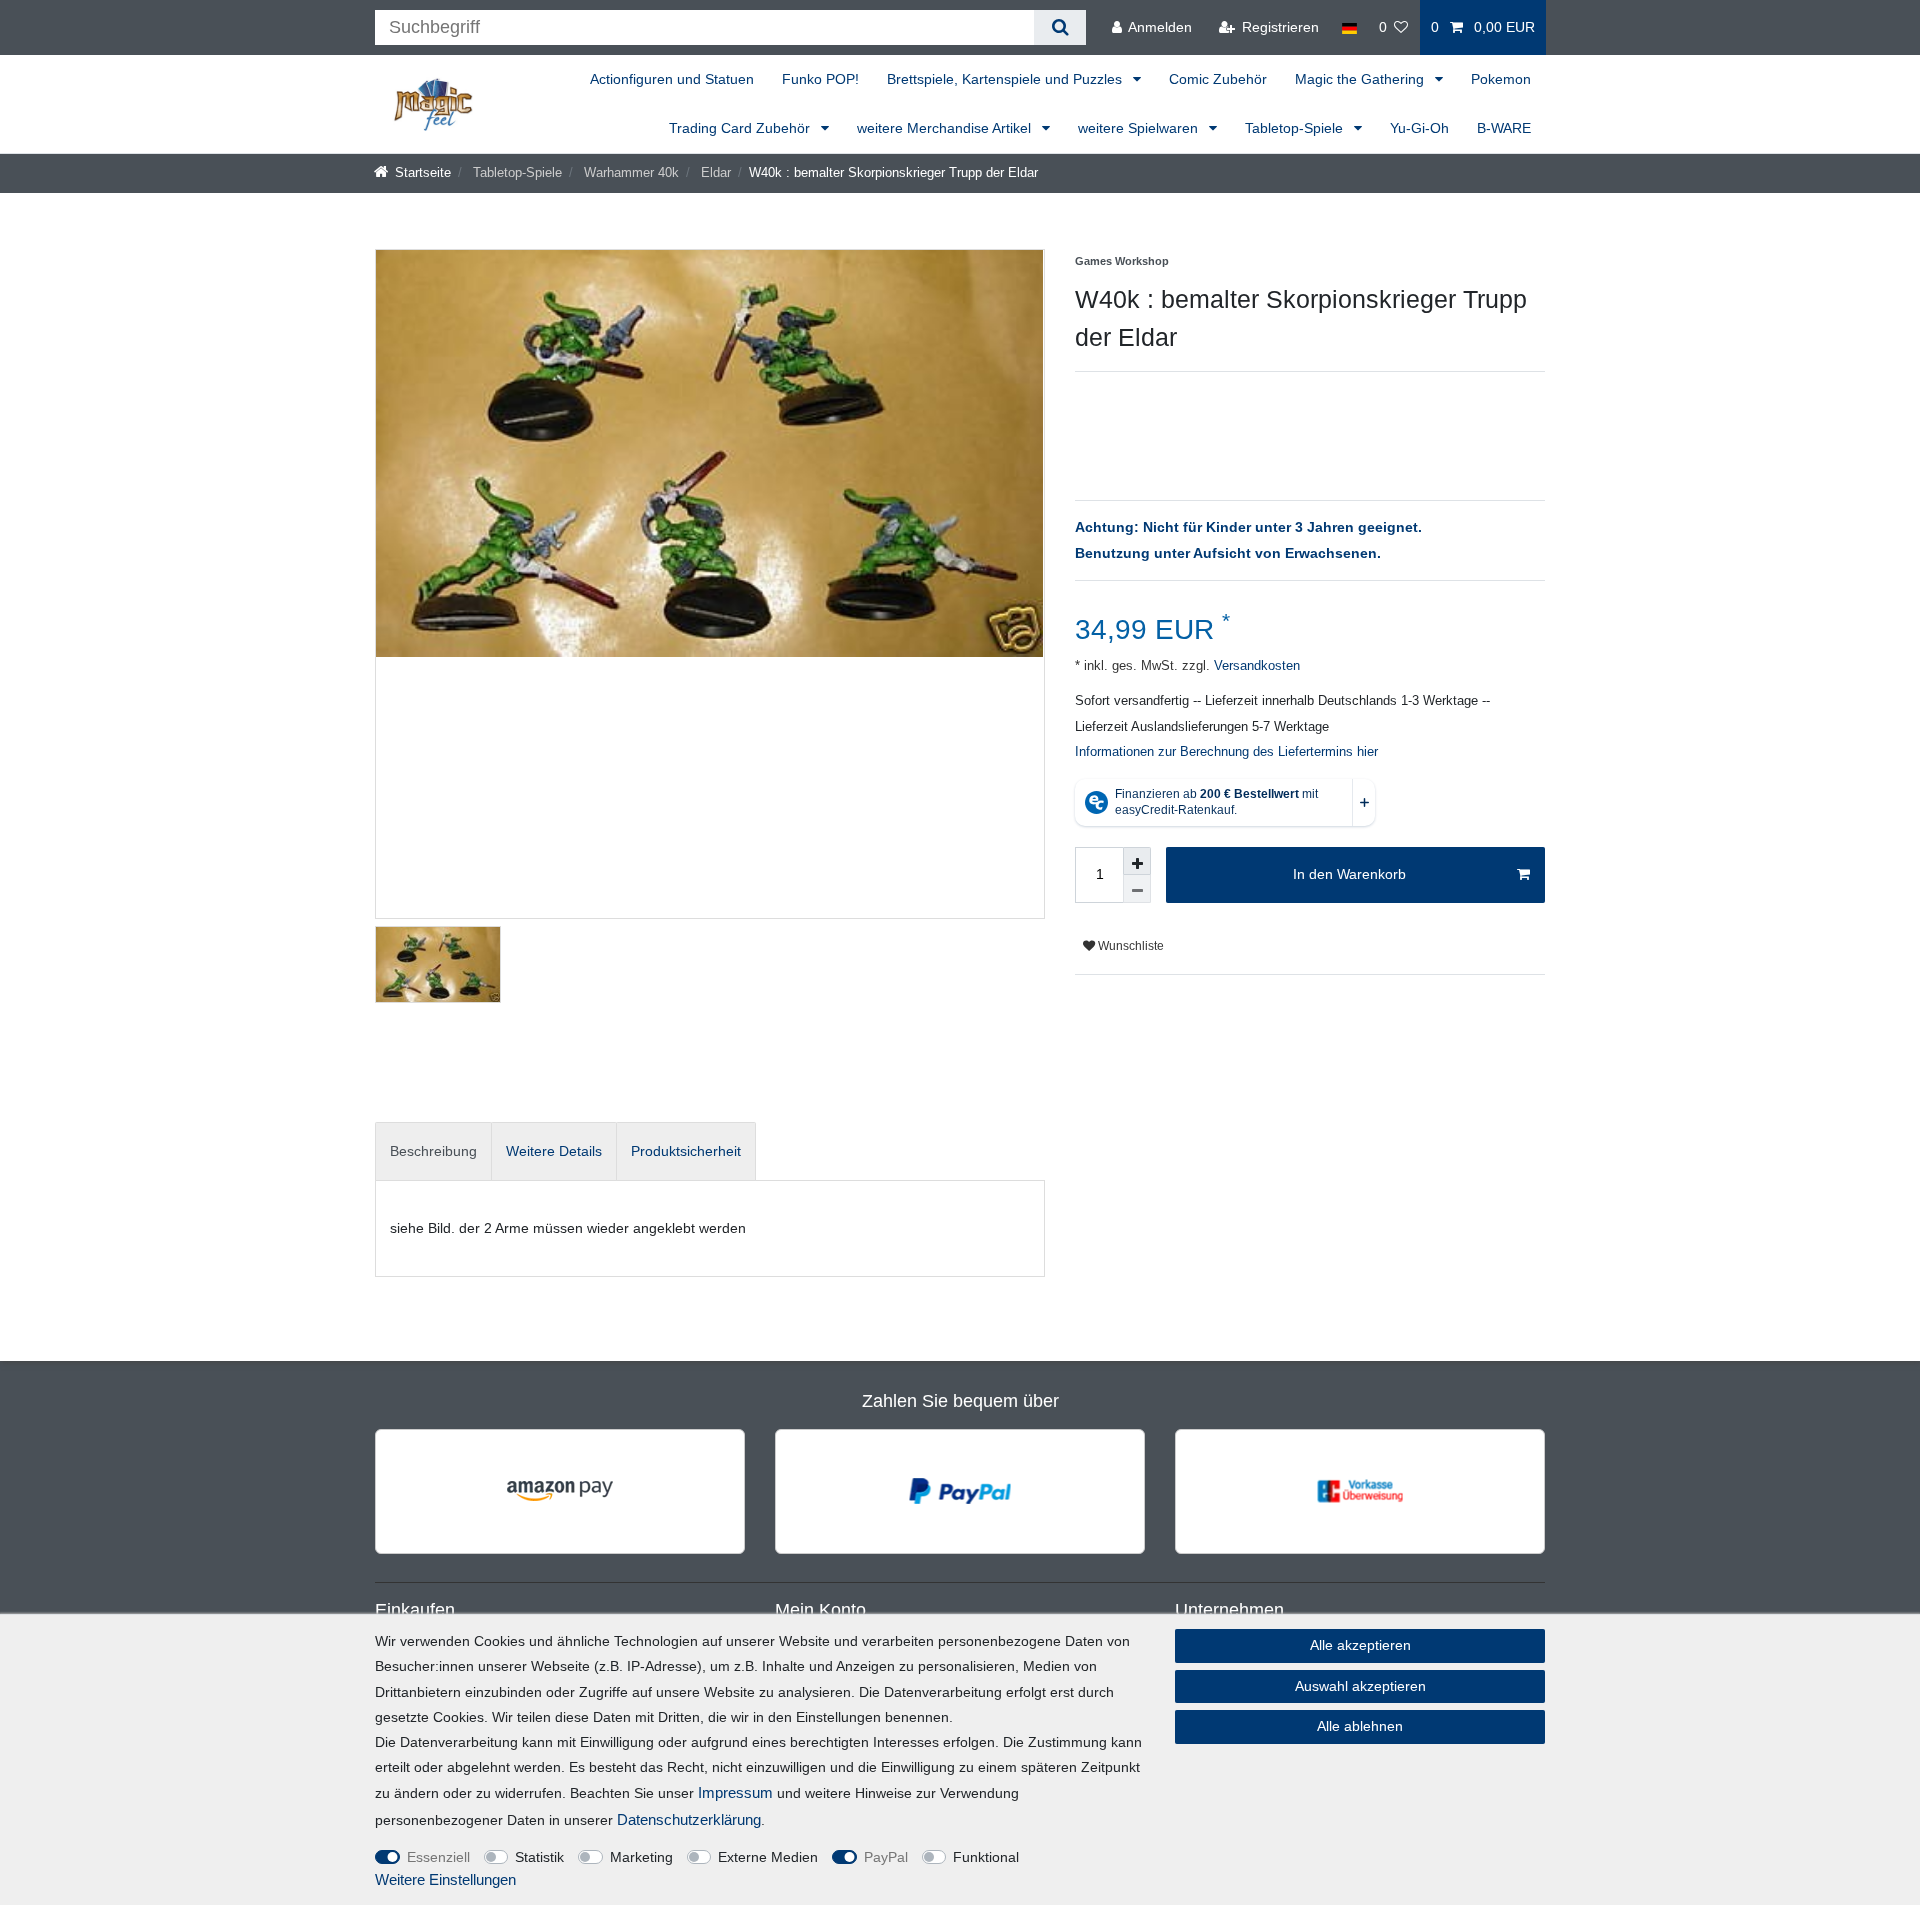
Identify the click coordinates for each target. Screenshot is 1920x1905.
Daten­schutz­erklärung (689, 1819)
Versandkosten (1255, 666)
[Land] (1348, 27)
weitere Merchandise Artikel (946, 128)
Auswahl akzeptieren (1360, 1686)
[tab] (433, 1151)
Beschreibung (433, 1151)
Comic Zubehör (1218, 79)
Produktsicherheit (686, 1151)
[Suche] (1059, 27)
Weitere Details (554, 1151)
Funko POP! (820, 79)
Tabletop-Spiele (1296, 128)
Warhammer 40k (629, 173)
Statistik (539, 1857)
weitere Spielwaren (1140, 128)
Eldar (714, 173)
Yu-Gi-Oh (1419, 128)
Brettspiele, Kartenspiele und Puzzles (1006, 79)
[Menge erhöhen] (1137, 861)
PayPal (886, 1857)
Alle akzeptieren (1360, 1645)
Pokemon (1501, 79)
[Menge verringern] (1137, 889)
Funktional (986, 1857)
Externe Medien (768, 1857)
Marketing (641, 1857)
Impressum (735, 1792)
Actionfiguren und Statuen (672, 79)
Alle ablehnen (1360, 1726)
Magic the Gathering (1361, 79)
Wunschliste (1129, 946)
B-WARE (1504, 128)
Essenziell (438, 1857)
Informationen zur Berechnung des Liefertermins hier (1226, 752)
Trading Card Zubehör (741, 128)
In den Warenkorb (1349, 874)
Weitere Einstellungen (445, 1879)
